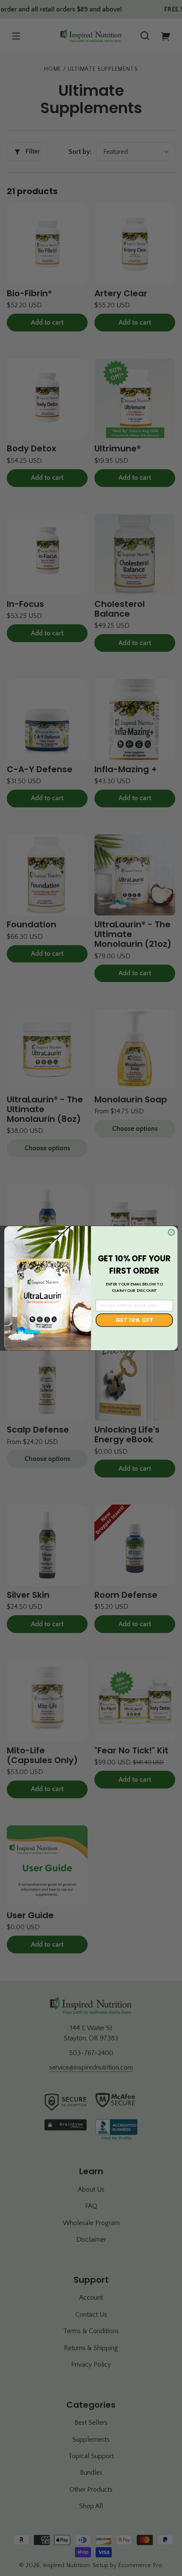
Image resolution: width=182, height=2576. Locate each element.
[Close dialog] (172, 1232)
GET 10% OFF (134, 1320)
